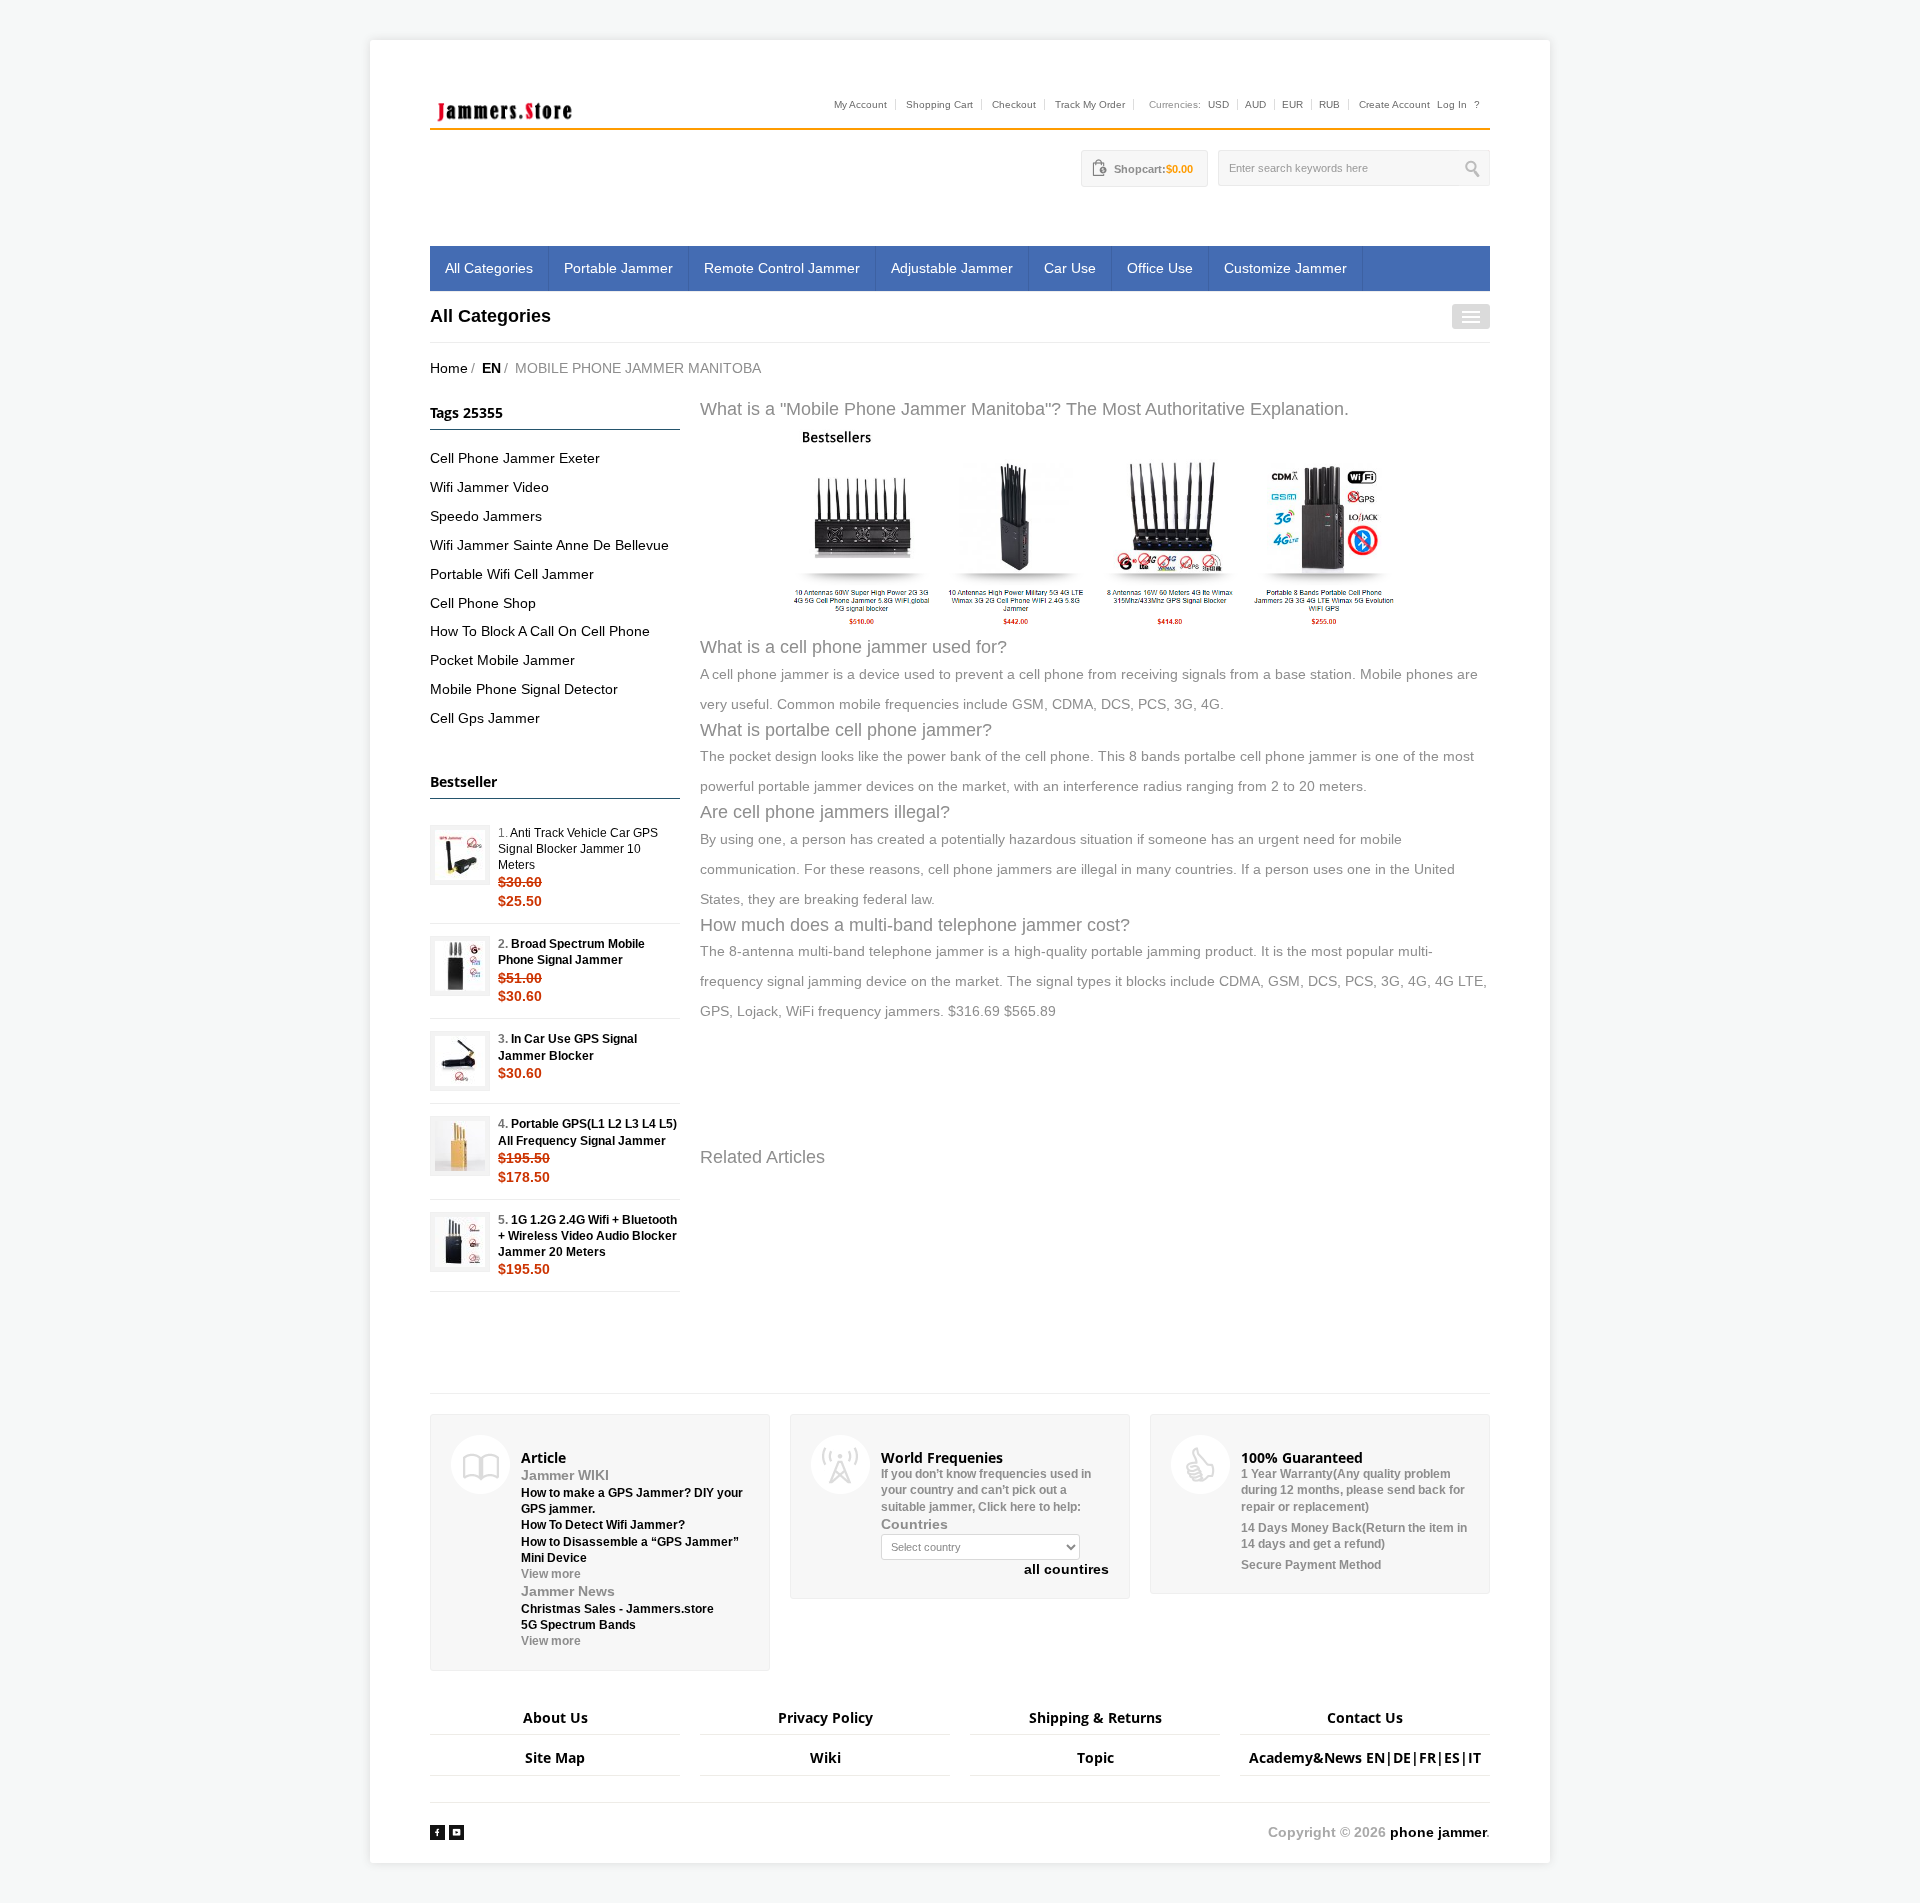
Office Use (1160, 268)
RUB (1329, 104)
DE (1402, 1757)
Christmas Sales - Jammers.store (617, 1609)
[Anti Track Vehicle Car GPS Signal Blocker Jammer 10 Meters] (460, 855)
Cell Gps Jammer (485, 718)
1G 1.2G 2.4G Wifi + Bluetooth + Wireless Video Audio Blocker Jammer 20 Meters (587, 1236)
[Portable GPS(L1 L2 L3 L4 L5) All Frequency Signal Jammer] (460, 1146)
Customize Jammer (1285, 268)
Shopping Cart (939, 104)
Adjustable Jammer (952, 268)
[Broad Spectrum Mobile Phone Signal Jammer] (460, 966)
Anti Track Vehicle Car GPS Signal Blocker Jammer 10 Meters (578, 849)
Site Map (555, 1757)
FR (1427, 1757)
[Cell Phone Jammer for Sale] (1095, 527)
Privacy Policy (825, 1717)
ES (1452, 1757)
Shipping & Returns (1095, 1717)
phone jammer (1438, 1832)
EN (491, 368)
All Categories (489, 268)
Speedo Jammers (486, 516)
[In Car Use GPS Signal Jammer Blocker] (460, 1061)
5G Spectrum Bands (578, 1625)
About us (555, 1717)
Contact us (1365, 1717)
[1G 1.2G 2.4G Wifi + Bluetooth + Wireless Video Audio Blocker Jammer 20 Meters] (460, 1242)
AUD (1255, 104)
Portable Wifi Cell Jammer (512, 574)
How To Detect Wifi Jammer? (603, 1525)
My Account (860, 104)
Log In (1452, 104)
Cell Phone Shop (483, 603)
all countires (1066, 1569)
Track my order (1090, 104)
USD (1218, 104)
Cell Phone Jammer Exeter (515, 458)
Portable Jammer (618, 268)
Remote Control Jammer (782, 268)
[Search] (1474, 168)
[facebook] (437, 1832)
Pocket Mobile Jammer (502, 660)
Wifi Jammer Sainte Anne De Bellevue (549, 545)
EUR (1292, 104)
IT (1474, 1757)
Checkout (1014, 104)
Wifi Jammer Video (489, 487)
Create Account (1394, 104)
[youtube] (456, 1832)
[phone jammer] (505, 107)
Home (449, 368)
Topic (1095, 1757)
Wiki (825, 1757)
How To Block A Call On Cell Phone (540, 631)
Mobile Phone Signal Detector (524, 689)
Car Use (1070, 268)
